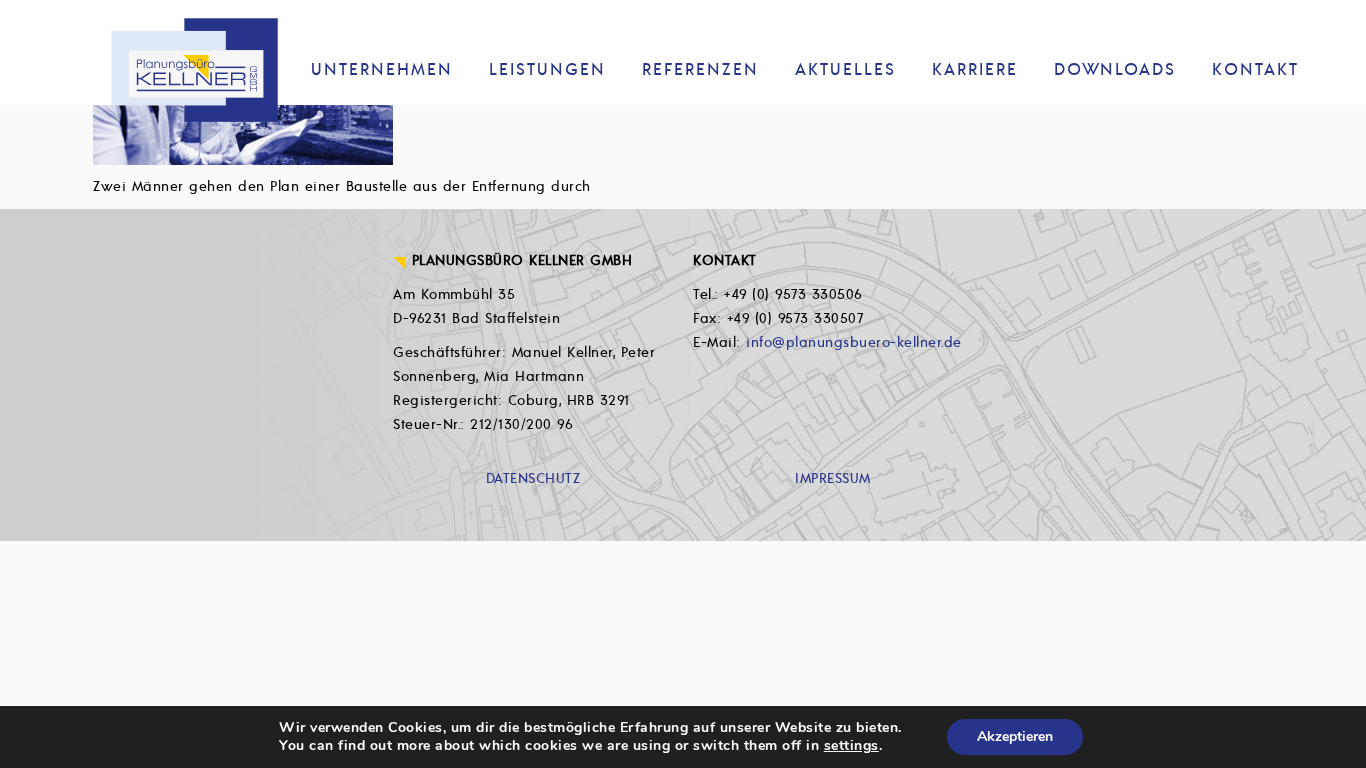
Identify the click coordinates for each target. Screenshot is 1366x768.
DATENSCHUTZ (533, 478)
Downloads (1115, 70)
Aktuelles (845, 70)
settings (851, 746)
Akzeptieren (1015, 736)
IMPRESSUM (833, 478)
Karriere (975, 70)
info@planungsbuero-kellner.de (854, 342)
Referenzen (700, 70)
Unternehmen (382, 70)
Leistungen (547, 70)
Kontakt (1255, 70)
